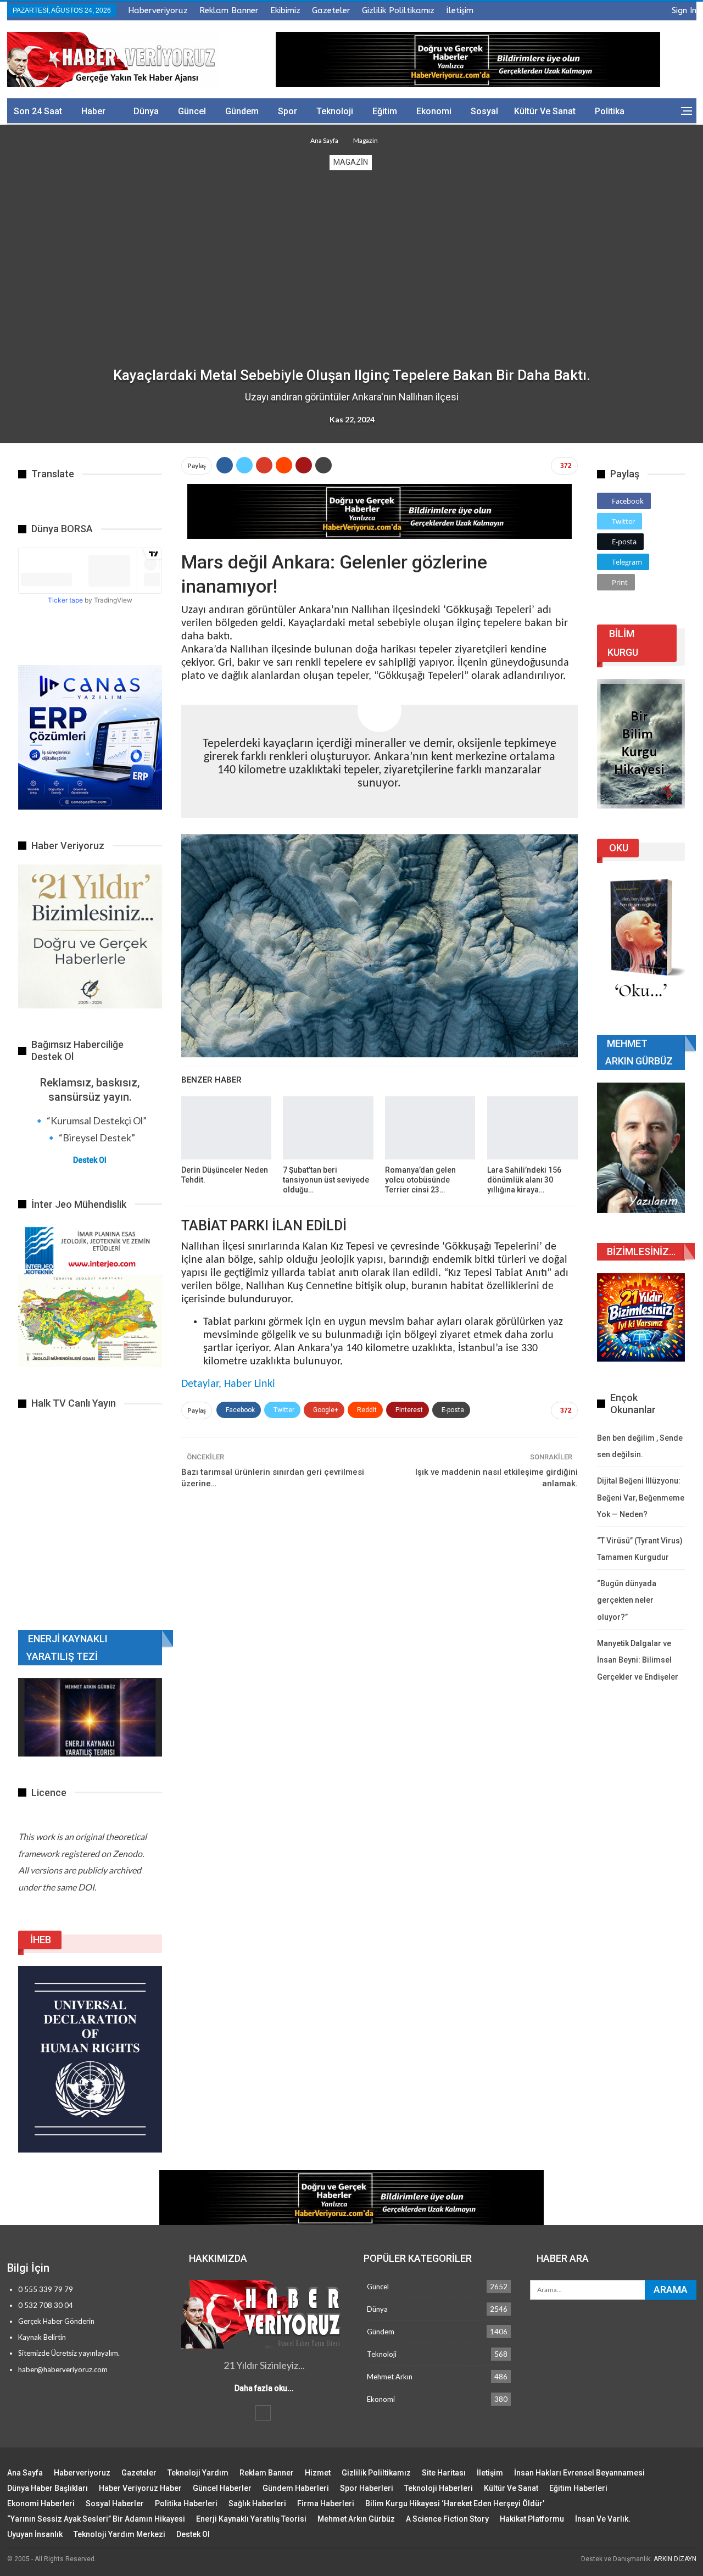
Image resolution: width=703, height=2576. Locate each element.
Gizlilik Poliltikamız (398, 10)
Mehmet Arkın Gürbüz (356, 2519)
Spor (288, 111)
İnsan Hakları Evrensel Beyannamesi (579, 2473)
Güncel (192, 111)
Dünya (146, 111)
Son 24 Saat (38, 111)
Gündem (242, 111)
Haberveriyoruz (158, 10)
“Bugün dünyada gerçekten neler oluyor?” (627, 1600)
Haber (93, 111)
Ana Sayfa (25, 2473)
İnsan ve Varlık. (603, 2519)
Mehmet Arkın (390, 2377)
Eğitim (385, 111)
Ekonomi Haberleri (41, 2503)
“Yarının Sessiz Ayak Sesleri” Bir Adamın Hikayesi (96, 2519)
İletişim (460, 10)
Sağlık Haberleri (257, 2503)
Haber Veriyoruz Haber (140, 2488)
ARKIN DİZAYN (675, 2559)
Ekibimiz (285, 10)
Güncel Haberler (222, 2488)
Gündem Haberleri (296, 2488)
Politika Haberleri (186, 2503)
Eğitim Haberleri (578, 2488)
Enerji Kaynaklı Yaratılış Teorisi (251, 2519)
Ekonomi (434, 111)
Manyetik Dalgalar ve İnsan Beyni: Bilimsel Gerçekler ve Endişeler (638, 1660)
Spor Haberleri (367, 2488)
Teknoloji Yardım (198, 2473)
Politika (610, 111)
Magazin (351, 162)
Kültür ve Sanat (545, 111)
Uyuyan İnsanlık (35, 2534)
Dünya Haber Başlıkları (48, 2488)
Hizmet (318, 2473)
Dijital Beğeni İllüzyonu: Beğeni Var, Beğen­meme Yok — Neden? (641, 1498)
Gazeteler (331, 10)
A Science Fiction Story (447, 2519)
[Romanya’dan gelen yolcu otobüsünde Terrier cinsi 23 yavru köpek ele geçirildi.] (430, 1128)
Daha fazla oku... (264, 2388)
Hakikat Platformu (532, 2519)
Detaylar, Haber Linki (228, 1384)
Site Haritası (444, 2473)
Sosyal (484, 111)
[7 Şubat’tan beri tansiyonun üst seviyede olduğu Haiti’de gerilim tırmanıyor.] (328, 1128)
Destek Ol (90, 1160)
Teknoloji (335, 111)
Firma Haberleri (326, 2503)
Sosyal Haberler (115, 2503)
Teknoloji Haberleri (439, 2488)
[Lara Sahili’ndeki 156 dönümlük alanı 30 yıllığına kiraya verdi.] (532, 1128)
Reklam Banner (229, 10)
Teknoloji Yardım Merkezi (119, 2534)
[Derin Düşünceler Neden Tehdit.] (226, 1128)
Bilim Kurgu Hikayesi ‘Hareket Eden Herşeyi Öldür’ (455, 2503)
